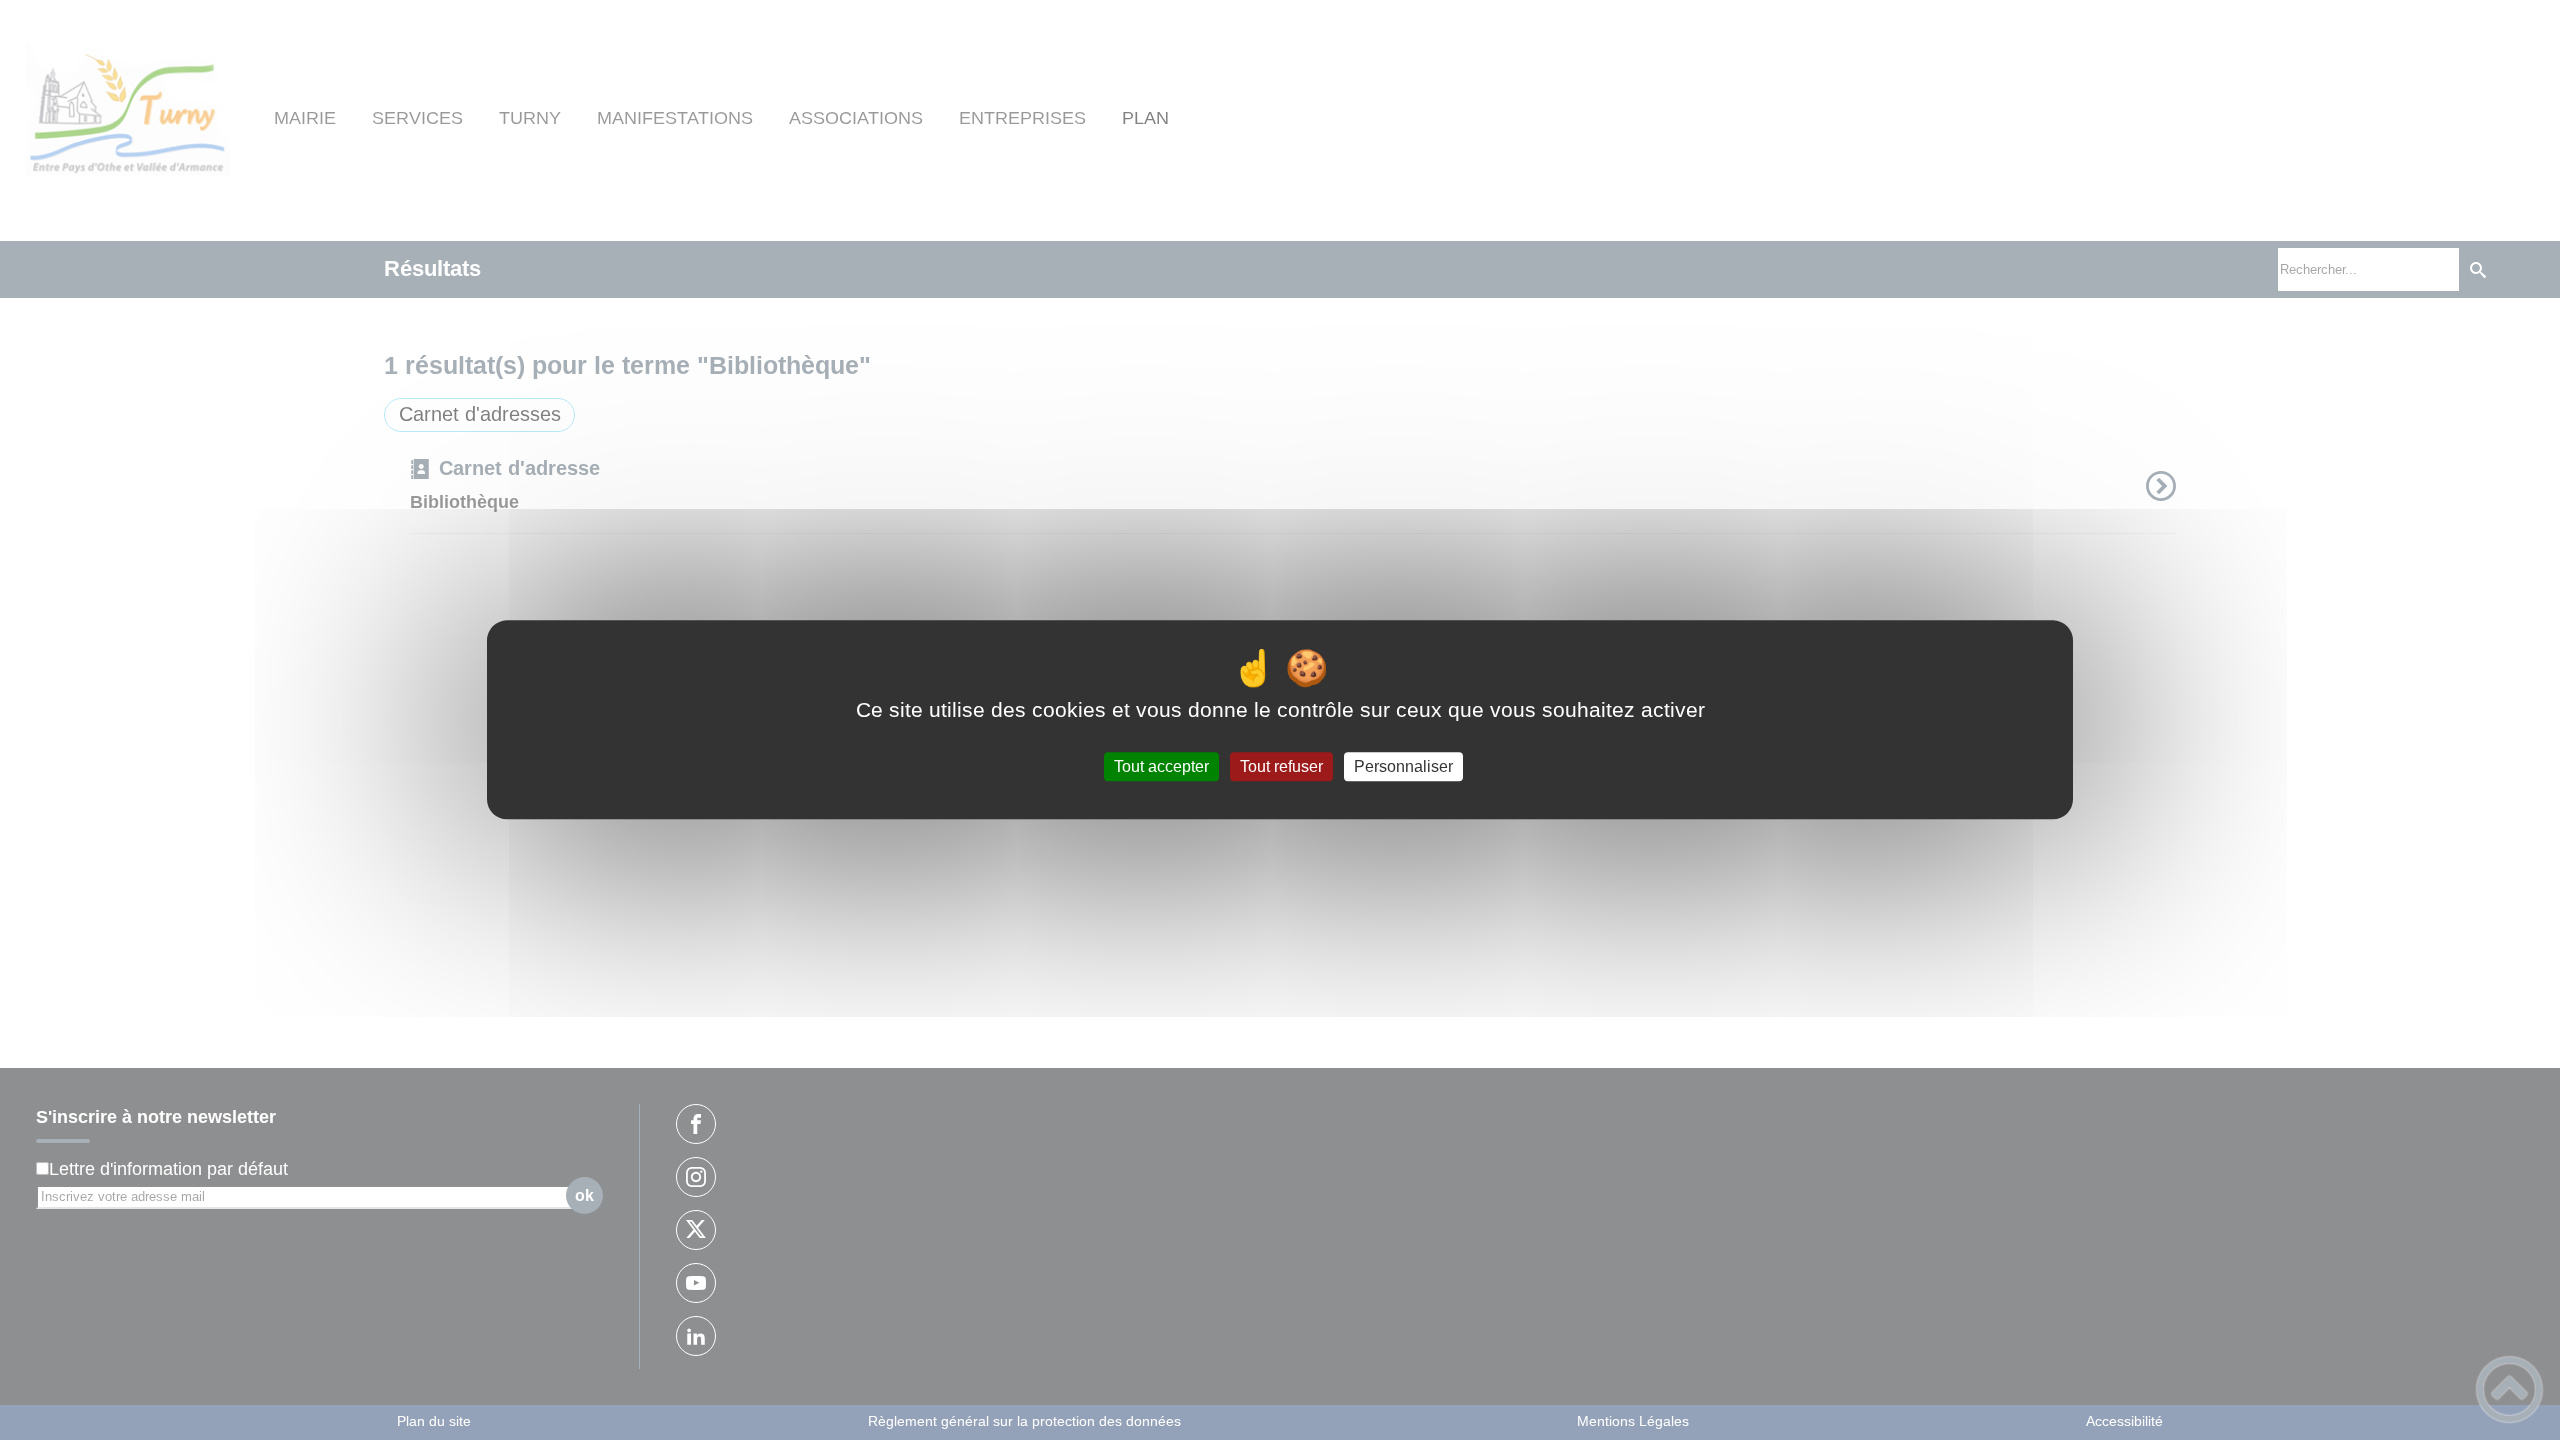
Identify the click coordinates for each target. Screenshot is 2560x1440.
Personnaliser (1403, 766)
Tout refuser (1281, 766)
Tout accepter (1161, 766)
